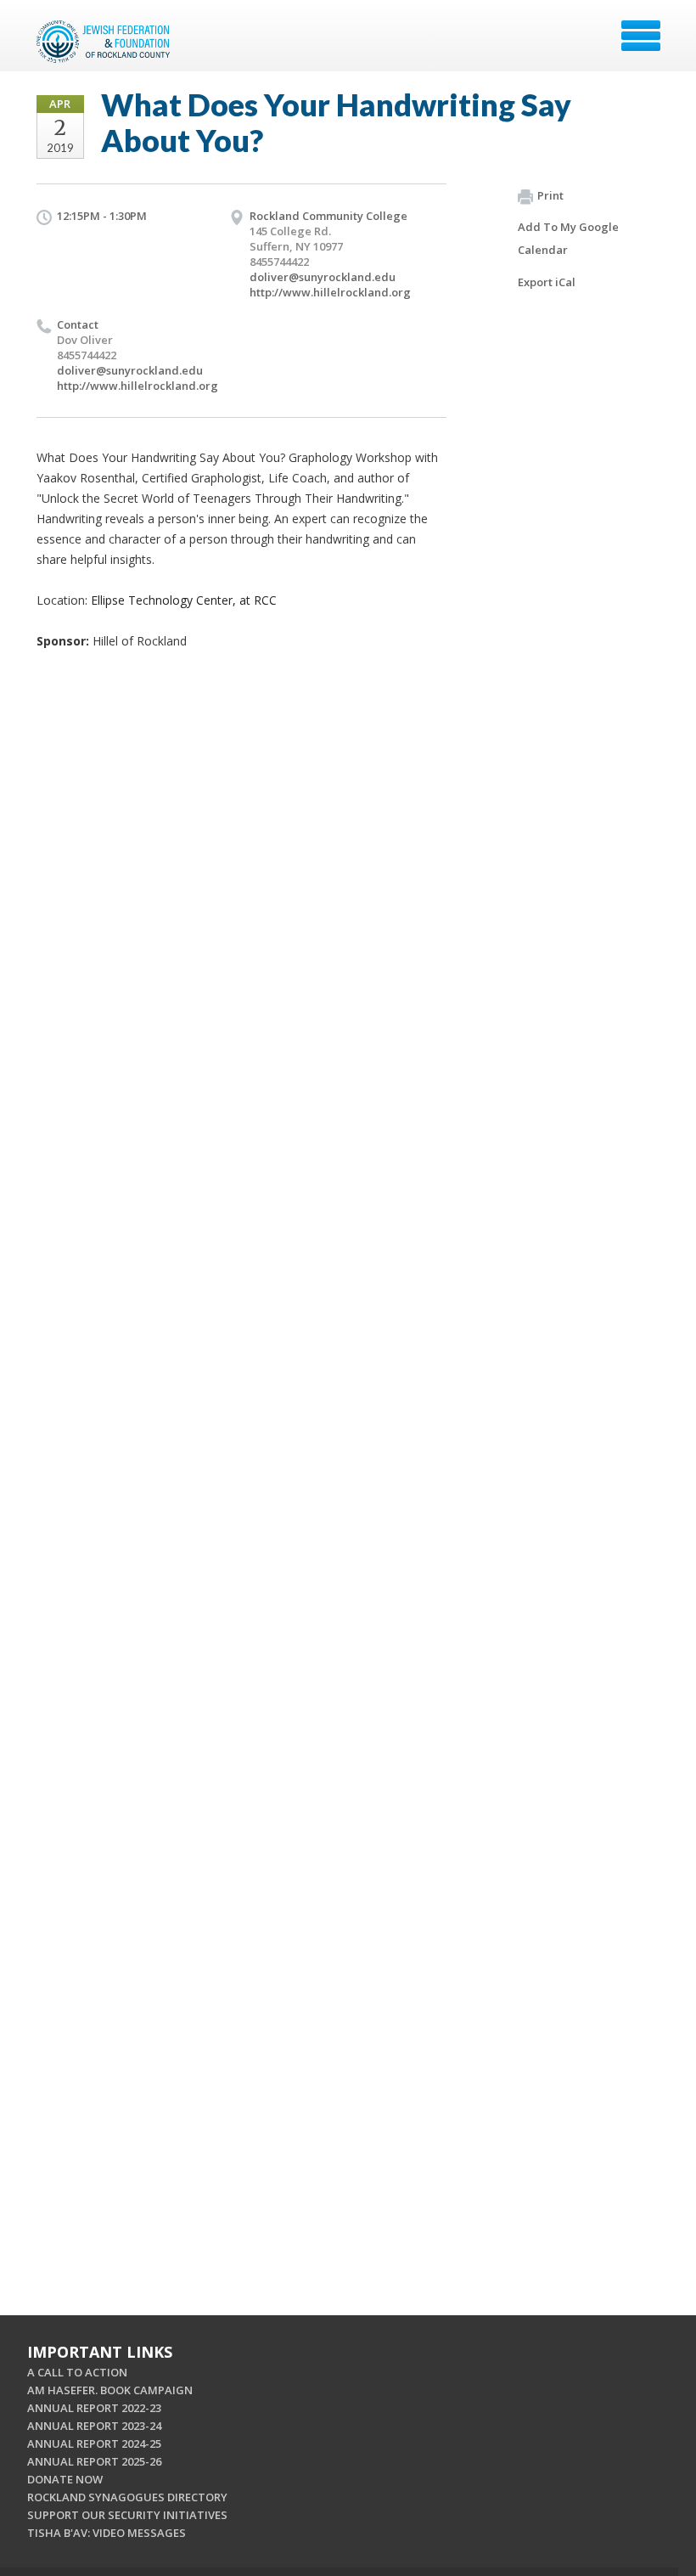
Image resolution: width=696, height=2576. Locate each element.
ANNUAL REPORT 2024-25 (94, 2444)
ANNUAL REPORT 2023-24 (94, 2426)
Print (550, 195)
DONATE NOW (65, 2479)
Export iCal (547, 282)
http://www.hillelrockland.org (330, 292)
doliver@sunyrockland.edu (323, 277)
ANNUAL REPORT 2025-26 (94, 2461)
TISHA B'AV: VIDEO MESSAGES (107, 2533)
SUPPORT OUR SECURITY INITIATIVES (127, 2515)
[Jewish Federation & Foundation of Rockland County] (105, 42)
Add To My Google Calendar (568, 238)
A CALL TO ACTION (77, 2372)
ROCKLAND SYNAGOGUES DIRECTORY (127, 2497)
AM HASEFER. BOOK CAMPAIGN (110, 2390)
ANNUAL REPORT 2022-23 (94, 2408)
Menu (641, 36)
